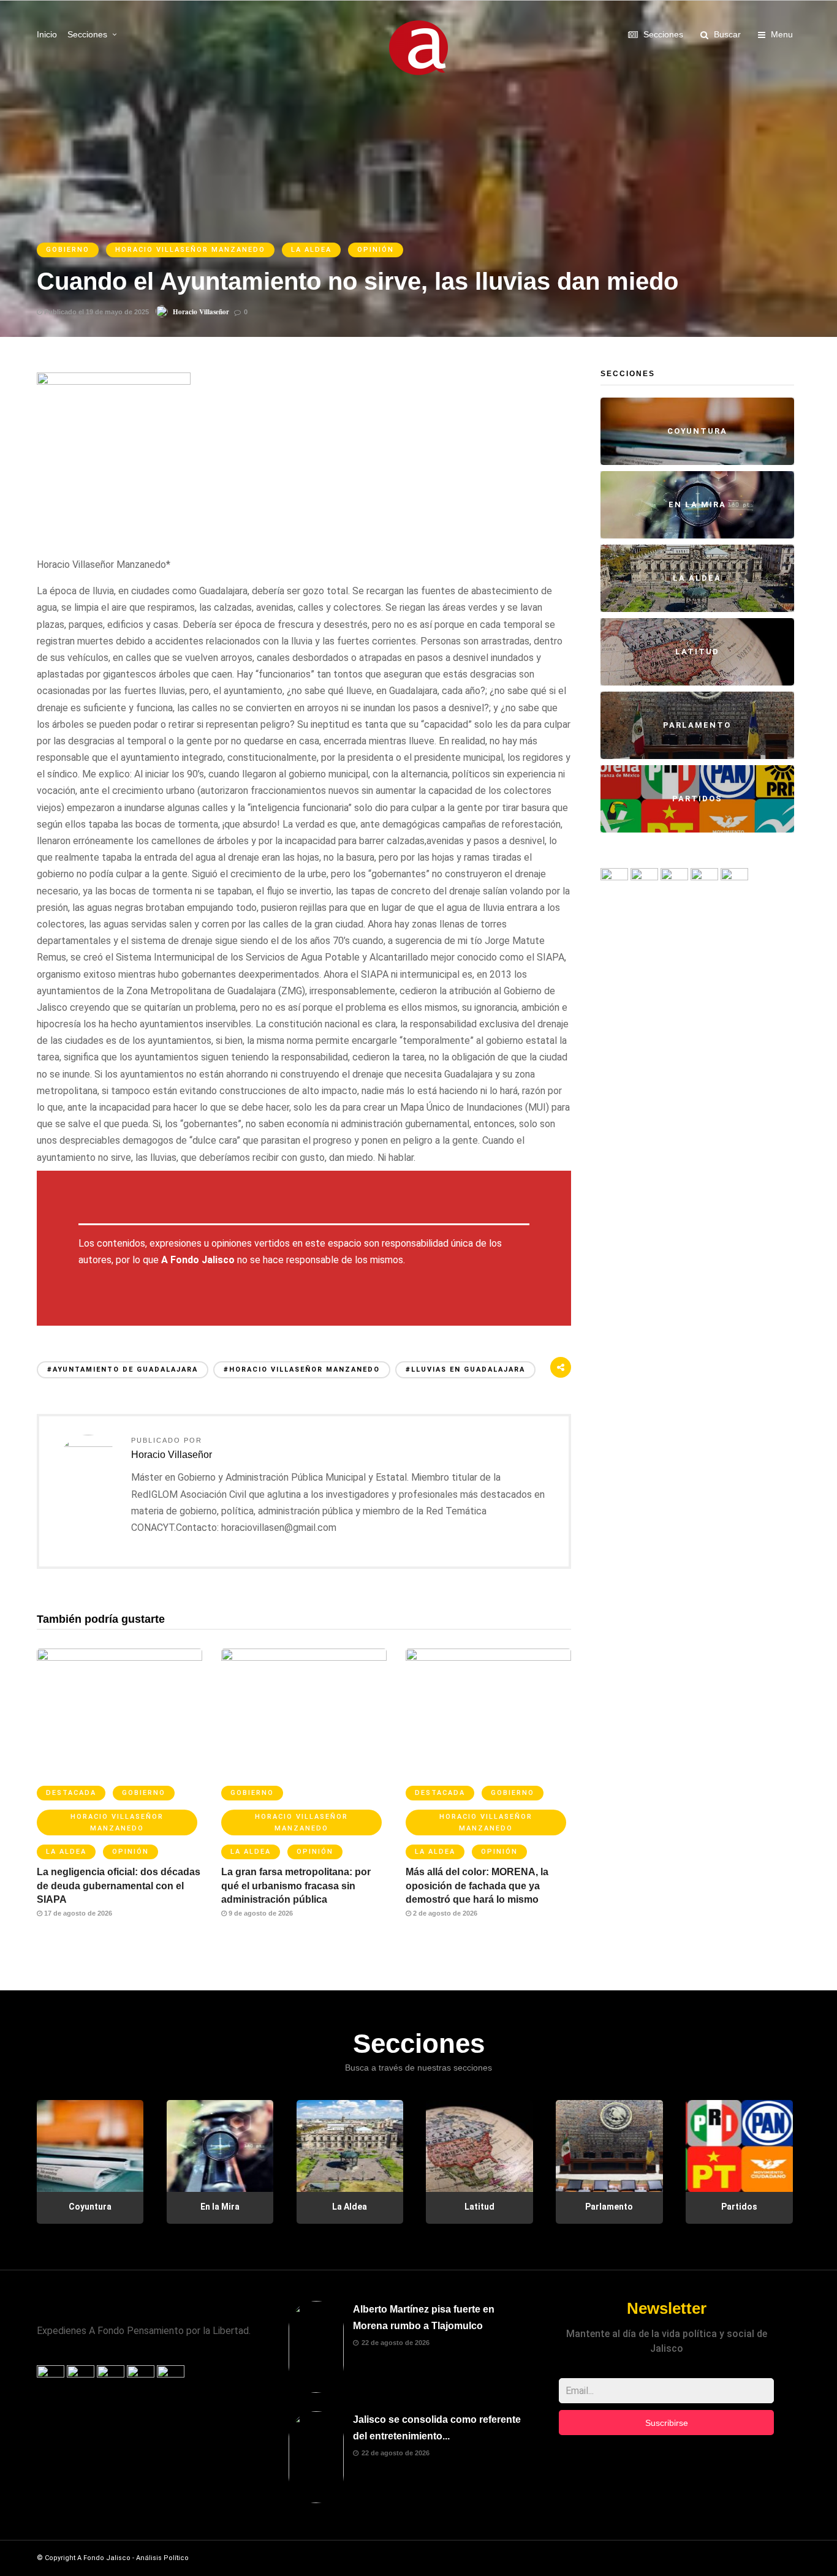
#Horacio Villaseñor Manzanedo (302, 1369)
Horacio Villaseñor (201, 312)
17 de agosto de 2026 (77, 1913)
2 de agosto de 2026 (444, 1913)
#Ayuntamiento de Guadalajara (123, 1369)
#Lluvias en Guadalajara (465, 1369)
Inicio (47, 34)
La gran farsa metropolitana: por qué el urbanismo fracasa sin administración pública (296, 1886)
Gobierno (68, 250)
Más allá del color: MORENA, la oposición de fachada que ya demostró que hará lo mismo (477, 1886)
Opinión (376, 250)
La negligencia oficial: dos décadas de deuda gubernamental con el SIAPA (119, 1886)
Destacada (71, 1793)
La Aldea (311, 250)
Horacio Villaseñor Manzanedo (190, 250)
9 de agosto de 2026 (260, 1913)
